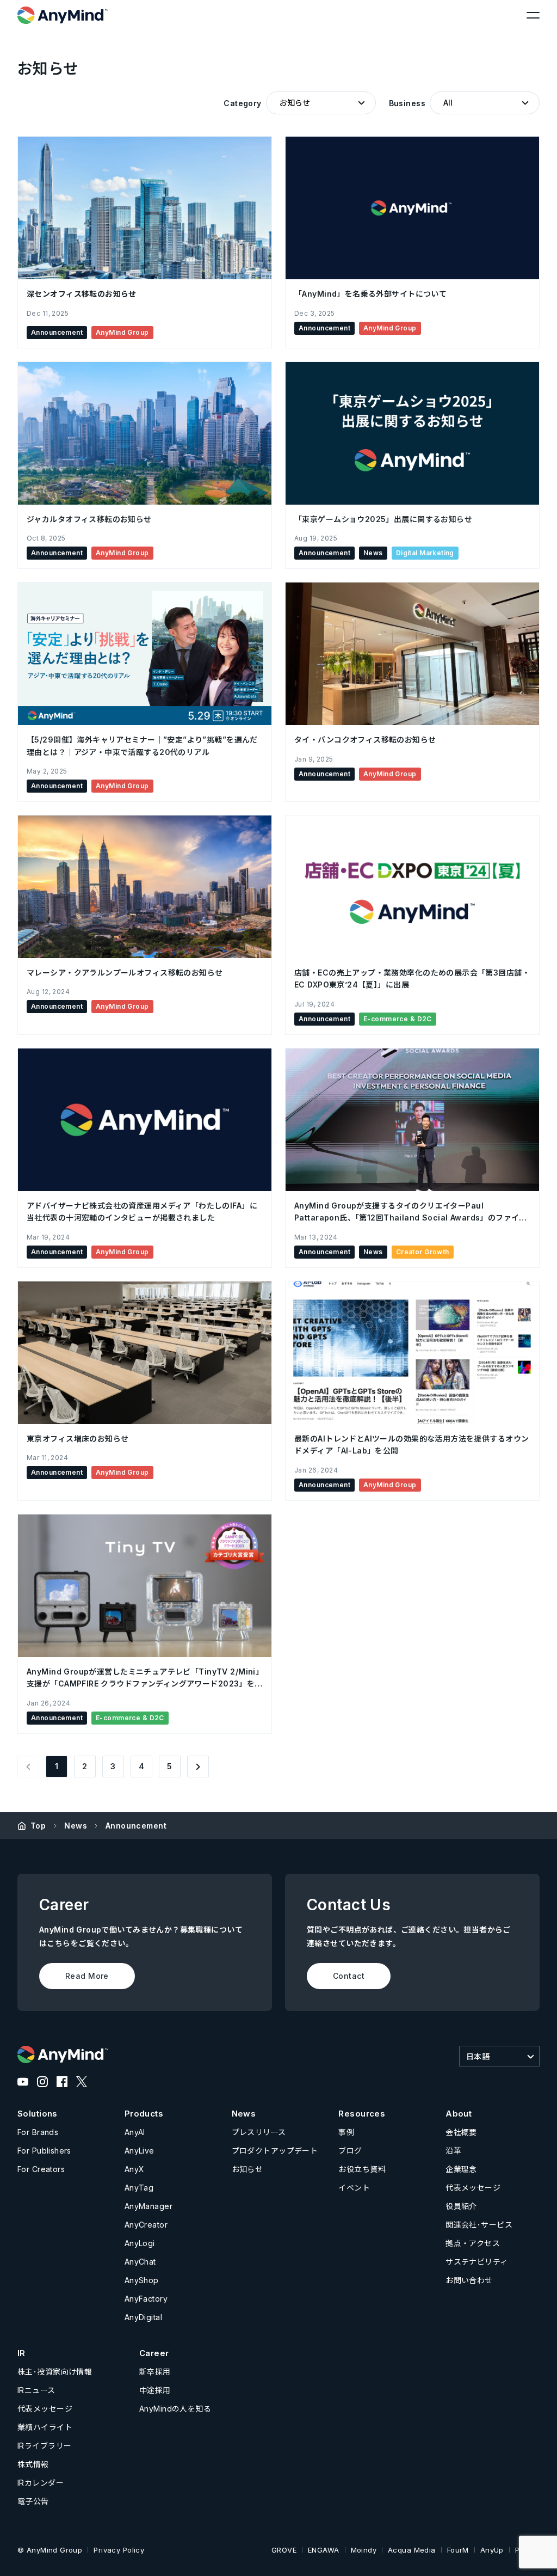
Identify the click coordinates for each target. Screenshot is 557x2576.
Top (38, 1826)
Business (407, 103)
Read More (87, 1976)
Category (242, 103)
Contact (349, 1976)
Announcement (136, 1826)
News (76, 1826)
